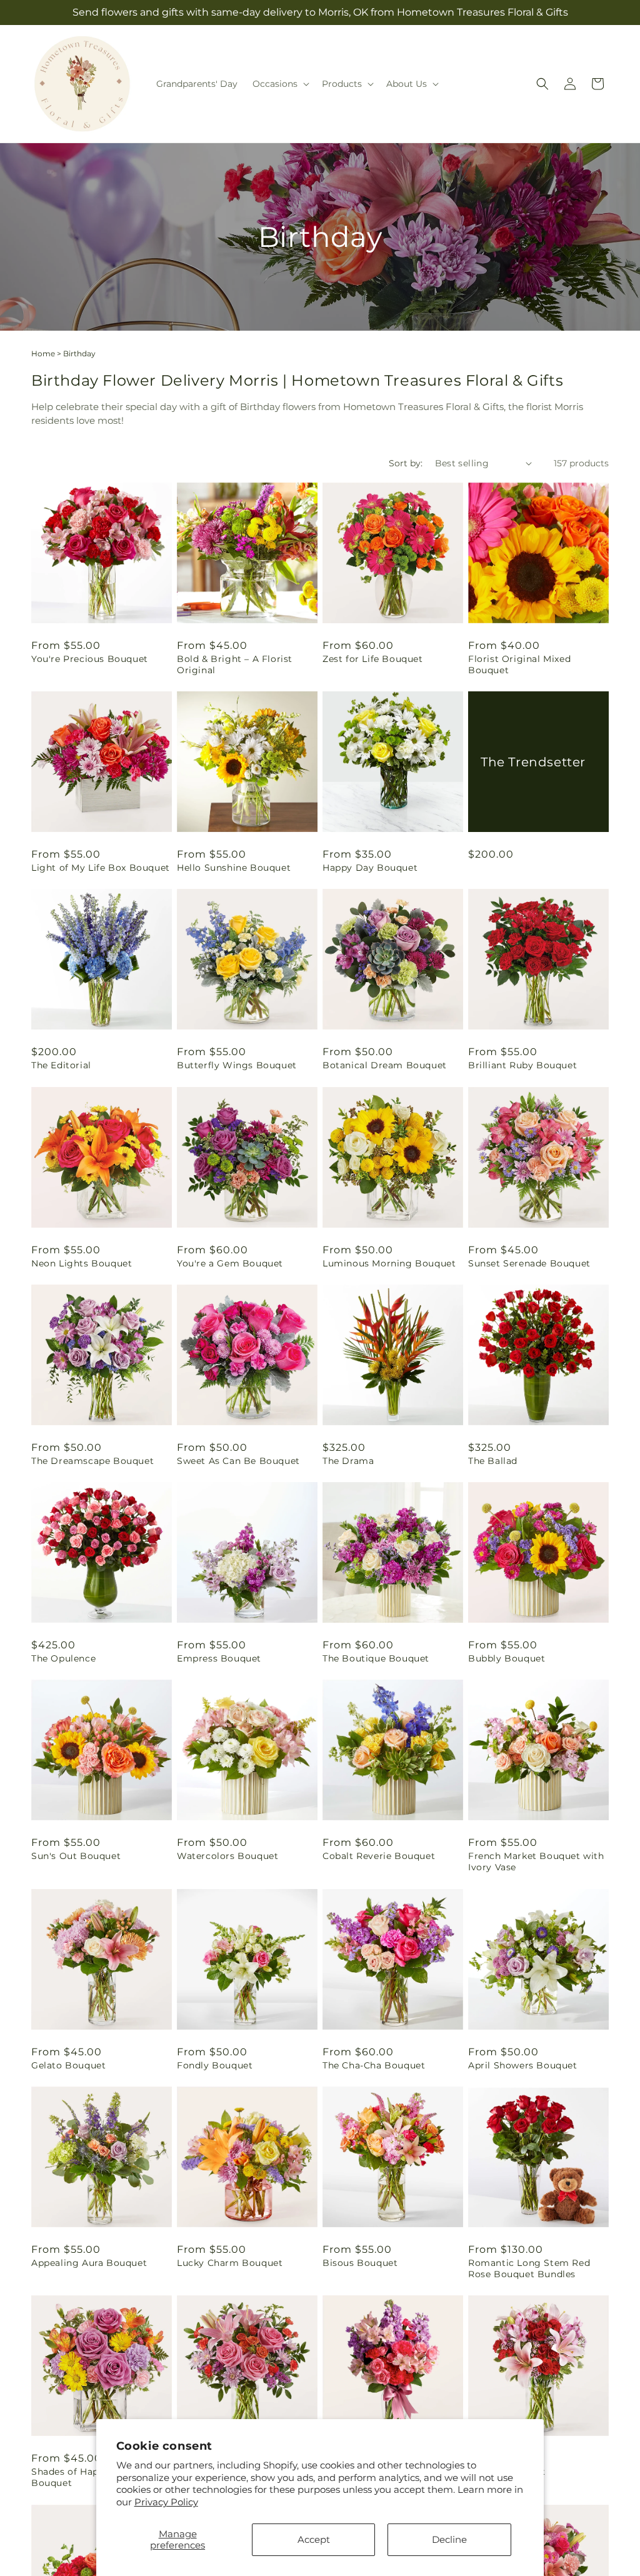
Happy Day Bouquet (370, 868)
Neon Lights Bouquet (82, 1263)
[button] (280, 84)
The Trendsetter (533, 762)
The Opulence (63, 1658)
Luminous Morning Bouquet (389, 1263)
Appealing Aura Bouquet (89, 2263)
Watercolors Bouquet (227, 1856)
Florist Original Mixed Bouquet (519, 664)
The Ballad (493, 1461)
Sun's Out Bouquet (76, 1856)
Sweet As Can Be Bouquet (238, 1461)
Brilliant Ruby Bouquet (522, 1065)
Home (43, 353)
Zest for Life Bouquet (373, 659)
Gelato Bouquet (68, 2065)
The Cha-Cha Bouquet (374, 2065)
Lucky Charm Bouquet (230, 2263)
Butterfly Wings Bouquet (237, 1065)
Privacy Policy (166, 2502)
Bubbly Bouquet (507, 1658)
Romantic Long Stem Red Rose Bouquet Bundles (529, 2268)
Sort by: (406, 463)
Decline (449, 2539)
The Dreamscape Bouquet (92, 1461)
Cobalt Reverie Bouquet (379, 1856)
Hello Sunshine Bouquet (234, 868)
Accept (314, 2539)
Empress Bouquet (219, 1658)
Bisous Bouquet (360, 2263)
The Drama (348, 1461)
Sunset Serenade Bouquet (529, 1263)
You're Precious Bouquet (90, 659)
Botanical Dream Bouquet (385, 1065)
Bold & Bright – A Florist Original (235, 664)
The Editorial (61, 1065)
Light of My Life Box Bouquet (101, 868)
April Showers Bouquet (523, 2065)
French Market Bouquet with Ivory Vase (536, 1862)
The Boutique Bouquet (376, 1658)
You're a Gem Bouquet (230, 1263)
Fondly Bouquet (215, 2065)
